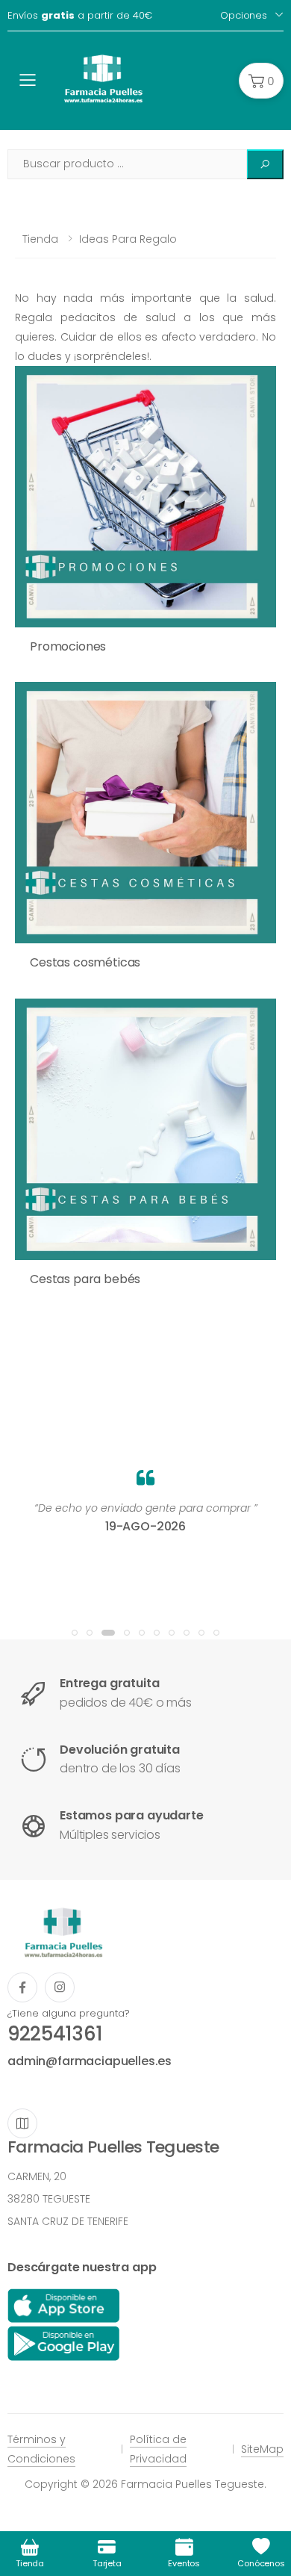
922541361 (55, 2034)
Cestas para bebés (85, 1279)
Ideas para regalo (128, 239)
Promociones (68, 646)
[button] (261, 81)
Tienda (40, 239)
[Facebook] (22, 1987)
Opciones (244, 15)
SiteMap (262, 2449)
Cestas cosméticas (85, 962)
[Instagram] (60, 1987)
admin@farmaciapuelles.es (90, 2061)
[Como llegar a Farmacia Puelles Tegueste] (22, 2123)
